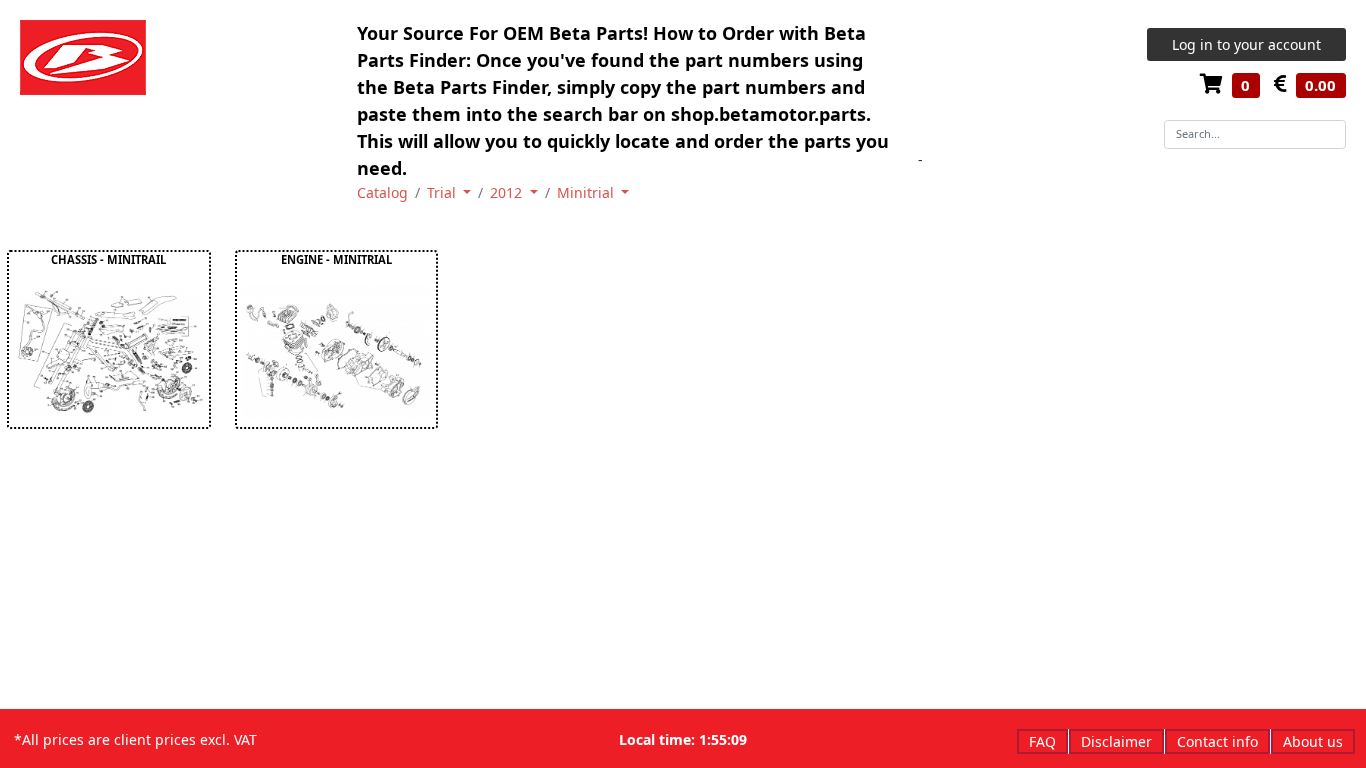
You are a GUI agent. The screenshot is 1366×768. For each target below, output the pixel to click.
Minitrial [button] (587, 192)
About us (1313, 741)
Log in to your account (1246, 44)
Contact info (1217, 741)
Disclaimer (1116, 741)
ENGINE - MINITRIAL (336, 259)
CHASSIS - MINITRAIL (108, 259)
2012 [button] (508, 192)
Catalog (382, 192)
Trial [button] (443, 192)
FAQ (1042, 741)
